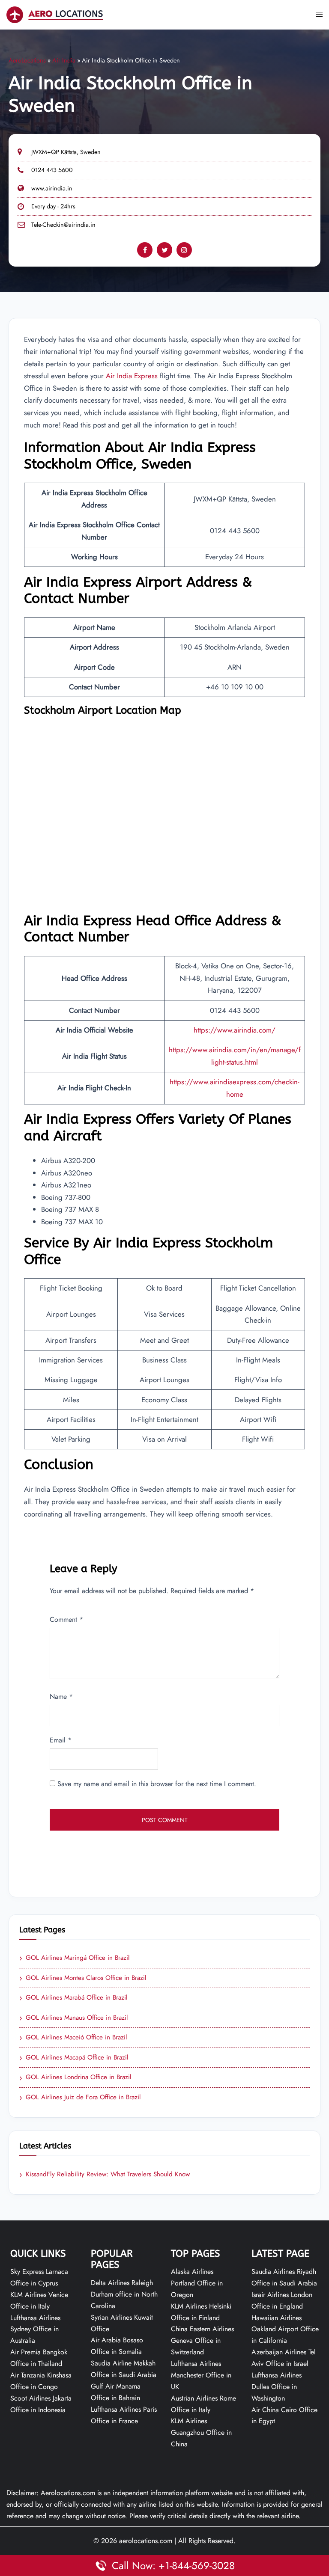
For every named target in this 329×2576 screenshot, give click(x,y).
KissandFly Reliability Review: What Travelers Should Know (105, 2175)
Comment (66, 1619)
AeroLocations (27, 60)
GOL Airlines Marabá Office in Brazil (73, 1998)
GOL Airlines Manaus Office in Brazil (74, 2018)
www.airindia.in (52, 188)
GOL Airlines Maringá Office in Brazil (75, 1958)
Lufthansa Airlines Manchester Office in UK (201, 2375)
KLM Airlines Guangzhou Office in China (201, 2432)
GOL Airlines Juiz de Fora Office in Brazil (80, 2098)
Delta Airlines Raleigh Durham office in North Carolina (124, 2294)
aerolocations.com (146, 2541)
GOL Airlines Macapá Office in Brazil (74, 2058)
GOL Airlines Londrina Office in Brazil (75, 2077)
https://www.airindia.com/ (235, 1030)
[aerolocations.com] (55, 14)
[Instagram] (184, 250)
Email (61, 1740)
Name (61, 1696)
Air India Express (132, 376)
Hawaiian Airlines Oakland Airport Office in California (285, 2329)
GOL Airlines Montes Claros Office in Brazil (83, 1978)
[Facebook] (145, 250)
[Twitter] (164, 250)
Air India (64, 60)
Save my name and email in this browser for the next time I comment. (157, 1784)
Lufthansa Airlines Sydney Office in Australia (35, 2329)
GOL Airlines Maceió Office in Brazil (73, 2038)
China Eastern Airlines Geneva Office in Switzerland (202, 2340)
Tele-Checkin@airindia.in (63, 225)
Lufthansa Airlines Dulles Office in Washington (277, 2387)
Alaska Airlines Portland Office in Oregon (197, 2283)
